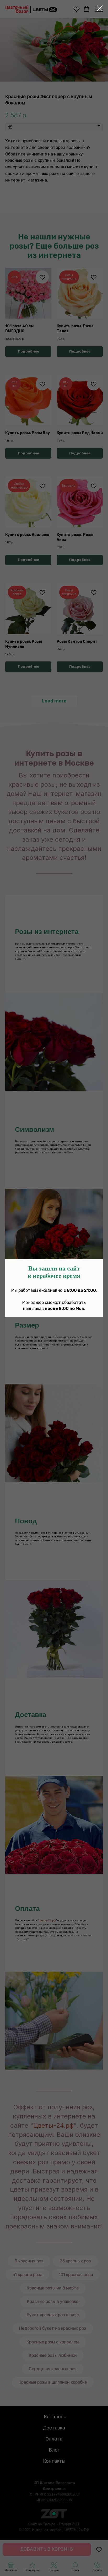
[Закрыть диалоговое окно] (100, 8)
